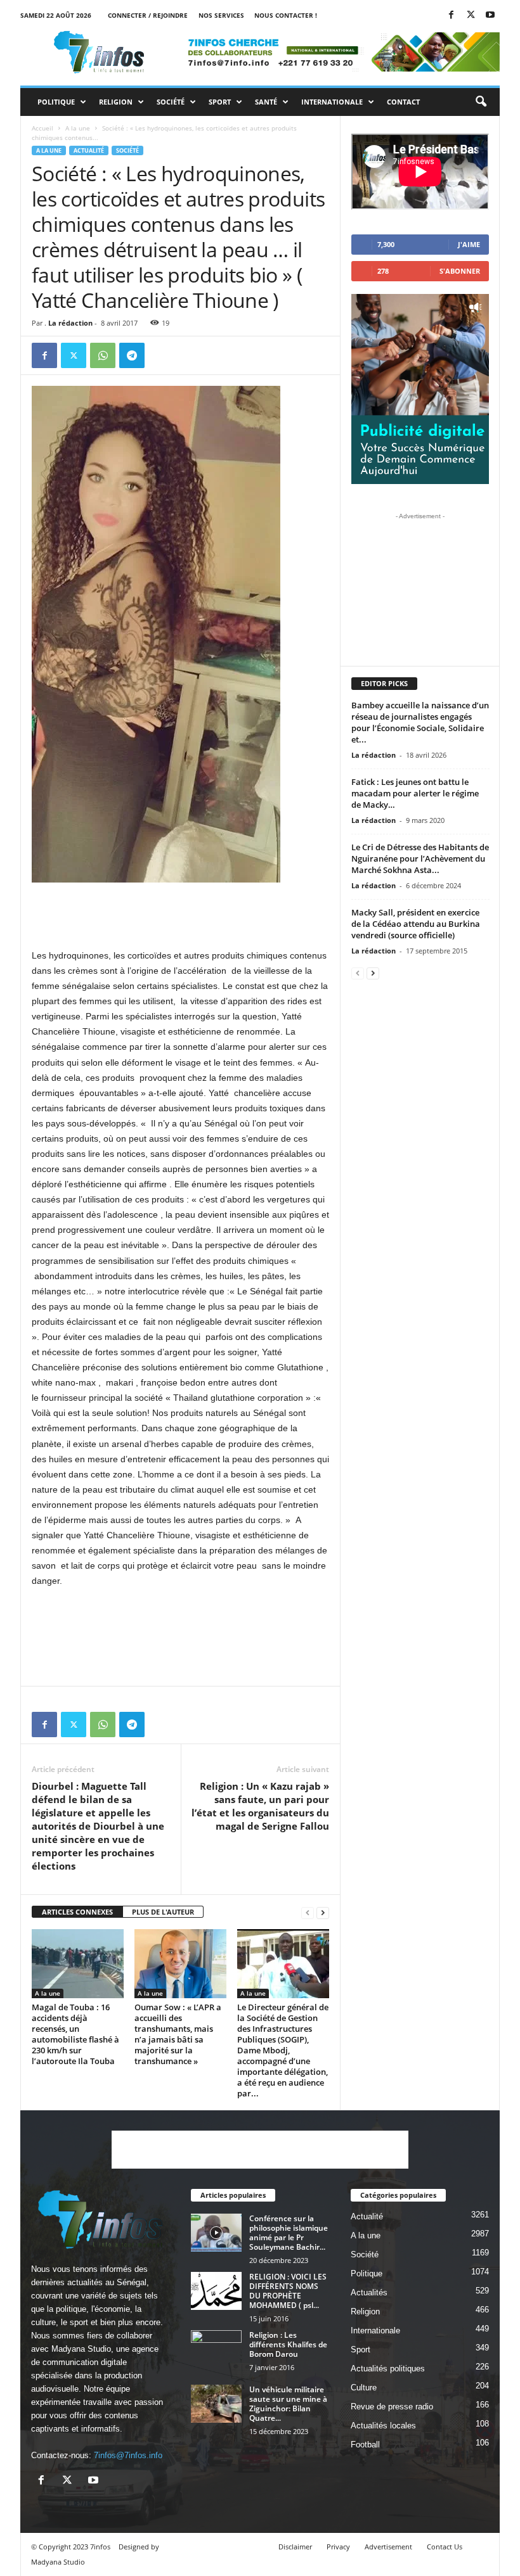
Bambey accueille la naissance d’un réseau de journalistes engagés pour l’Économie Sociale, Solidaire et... (420, 722)
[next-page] (323, 1912)
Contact (403, 102)
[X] (471, 16)
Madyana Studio (81, 2349)
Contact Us (445, 2547)
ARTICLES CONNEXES (77, 1912)
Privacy (338, 2547)
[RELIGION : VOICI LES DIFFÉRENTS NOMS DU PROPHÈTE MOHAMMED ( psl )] (216, 2291)
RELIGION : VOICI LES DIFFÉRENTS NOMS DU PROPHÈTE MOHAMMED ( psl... (288, 2291)
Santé (266, 102)
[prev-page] (308, 1912)
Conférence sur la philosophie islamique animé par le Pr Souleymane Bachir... (289, 2233)
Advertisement (388, 2547)
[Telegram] (132, 355)
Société (171, 102)
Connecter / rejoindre (148, 15)
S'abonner (460, 271)
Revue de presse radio (392, 2407)
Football (365, 2445)
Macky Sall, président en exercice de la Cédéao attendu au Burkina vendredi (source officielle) (416, 924)
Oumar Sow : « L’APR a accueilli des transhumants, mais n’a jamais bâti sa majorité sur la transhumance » (178, 2034)
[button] (481, 102)
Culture (364, 2388)
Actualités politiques (388, 2369)
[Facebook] (451, 16)
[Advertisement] (181, 915)
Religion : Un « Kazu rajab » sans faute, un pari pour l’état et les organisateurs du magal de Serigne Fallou (260, 1806)
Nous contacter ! (286, 15)
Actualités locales (383, 2426)
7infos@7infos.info (128, 2455)
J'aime (469, 244)
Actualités (369, 2292)
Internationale (332, 102)
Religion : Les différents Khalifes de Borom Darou (288, 2344)
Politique (56, 102)
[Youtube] (490, 16)
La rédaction (70, 323)
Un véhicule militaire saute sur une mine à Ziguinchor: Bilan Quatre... (288, 2404)
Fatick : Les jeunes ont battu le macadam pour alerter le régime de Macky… (415, 793)
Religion (116, 102)
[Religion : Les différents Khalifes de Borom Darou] (216, 2349)
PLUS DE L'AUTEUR (163, 1912)
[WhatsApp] (103, 355)
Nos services (221, 15)
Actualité (89, 150)
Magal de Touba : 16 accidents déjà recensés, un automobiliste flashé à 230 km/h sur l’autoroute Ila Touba (75, 2034)
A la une (78, 128)
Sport (220, 102)
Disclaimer (295, 2547)
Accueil (42, 128)
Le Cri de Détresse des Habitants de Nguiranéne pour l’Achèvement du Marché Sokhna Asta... (420, 858)
